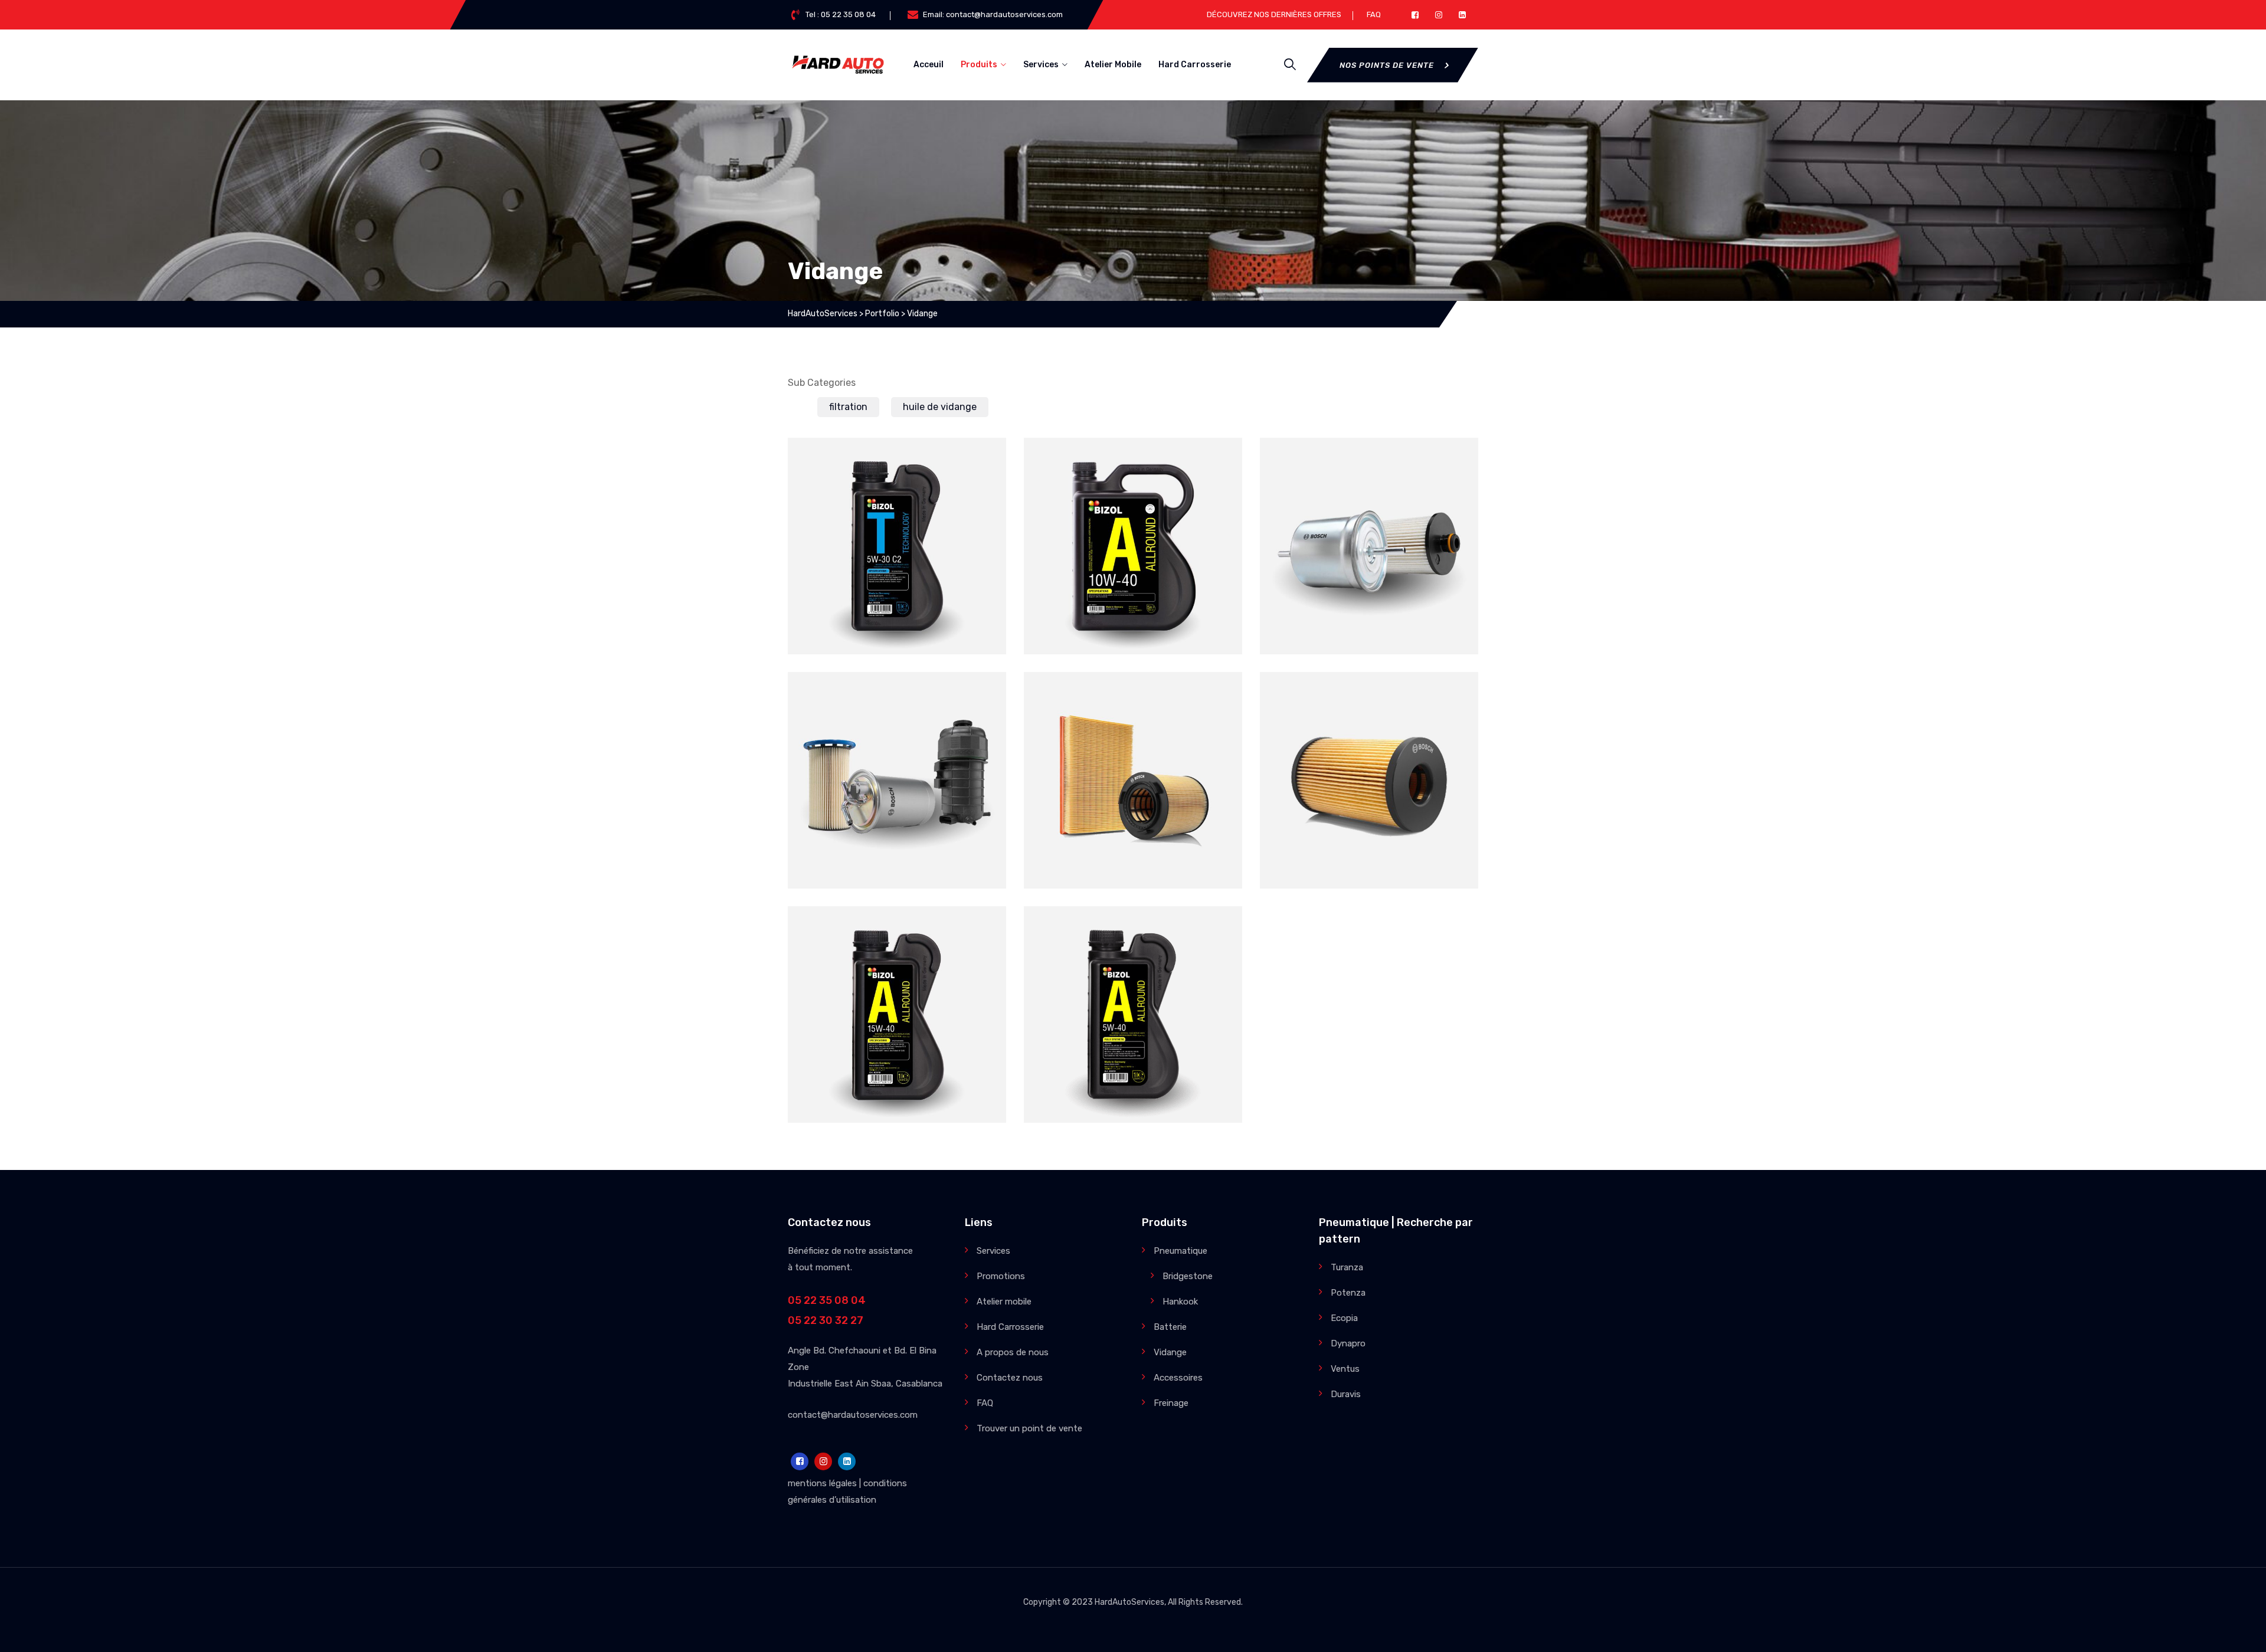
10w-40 (1133, 553)
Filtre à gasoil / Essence (1369, 553)
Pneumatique (1181, 1251)
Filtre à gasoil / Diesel (897, 788)
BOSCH (1329, 573)
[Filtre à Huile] (1455, 696)
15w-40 (897, 1022)
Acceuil (929, 65)
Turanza (1347, 1267)
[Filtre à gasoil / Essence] (1455, 461)
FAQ (1374, 14)
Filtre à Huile (1369, 788)
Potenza (1348, 1293)
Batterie (1170, 1327)
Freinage (1171, 1403)
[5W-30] (983, 461)
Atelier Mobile (1113, 65)
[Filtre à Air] (1219, 696)
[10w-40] (1219, 461)
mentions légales (822, 1483)
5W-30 (897, 553)
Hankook (1180, 1302)
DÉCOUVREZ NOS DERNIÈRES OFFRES (1274, 14)
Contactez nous (1010, 1378)
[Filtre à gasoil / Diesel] (983, 696)
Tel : (841, 14)
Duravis (1346, 1394)
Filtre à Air (1133, 788)
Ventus (1345, 1369)
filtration (848, 407)
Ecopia (1344, 1318)
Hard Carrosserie (1195, 65)
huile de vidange (940, 407)
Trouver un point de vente (1029, 1428)
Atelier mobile (1004, 1302)
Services (1041, 65)
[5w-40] (1219, 930)
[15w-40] (983, 930)
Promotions (1001, 1276)
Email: (993, 14)
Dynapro (1348, 1343)
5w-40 (1133, 1022)
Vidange (946, 573)
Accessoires (1178, 1378)
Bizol (842, 573)
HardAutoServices (1129, 1602)
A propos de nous (1013, 1352)
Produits (979, 65)
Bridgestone (1188, 1276)
